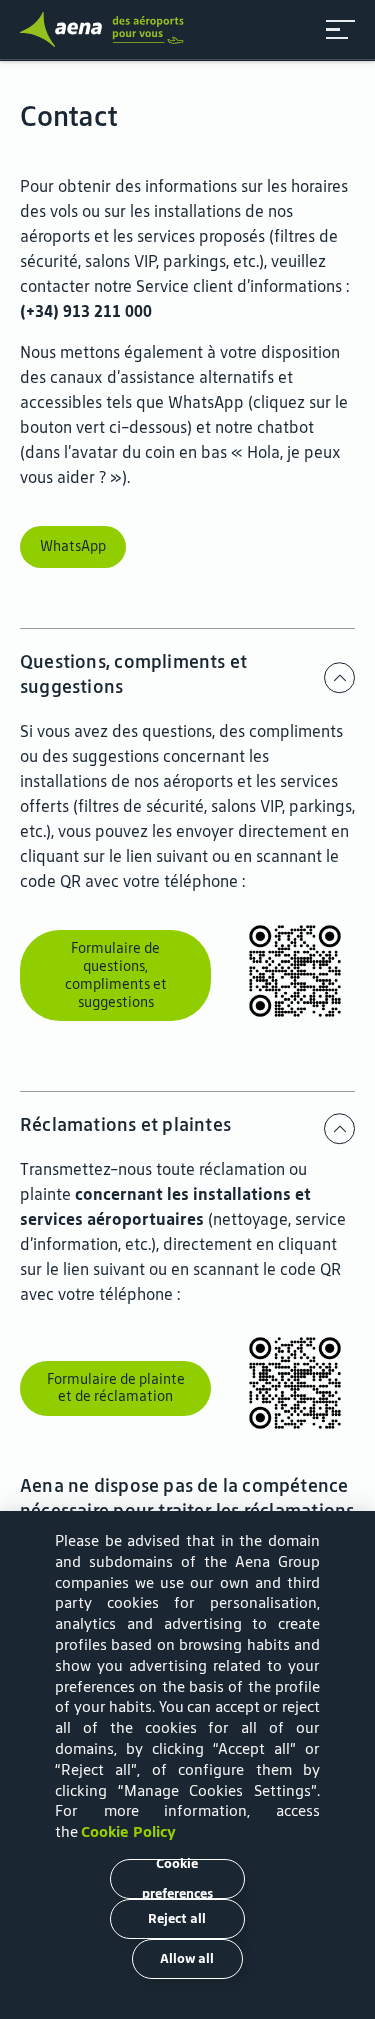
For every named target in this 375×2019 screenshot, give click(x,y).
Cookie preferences (177, 1879)
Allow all (187, 1958)
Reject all (177, 1918)
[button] (340, 29)
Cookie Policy (128, 1831)
